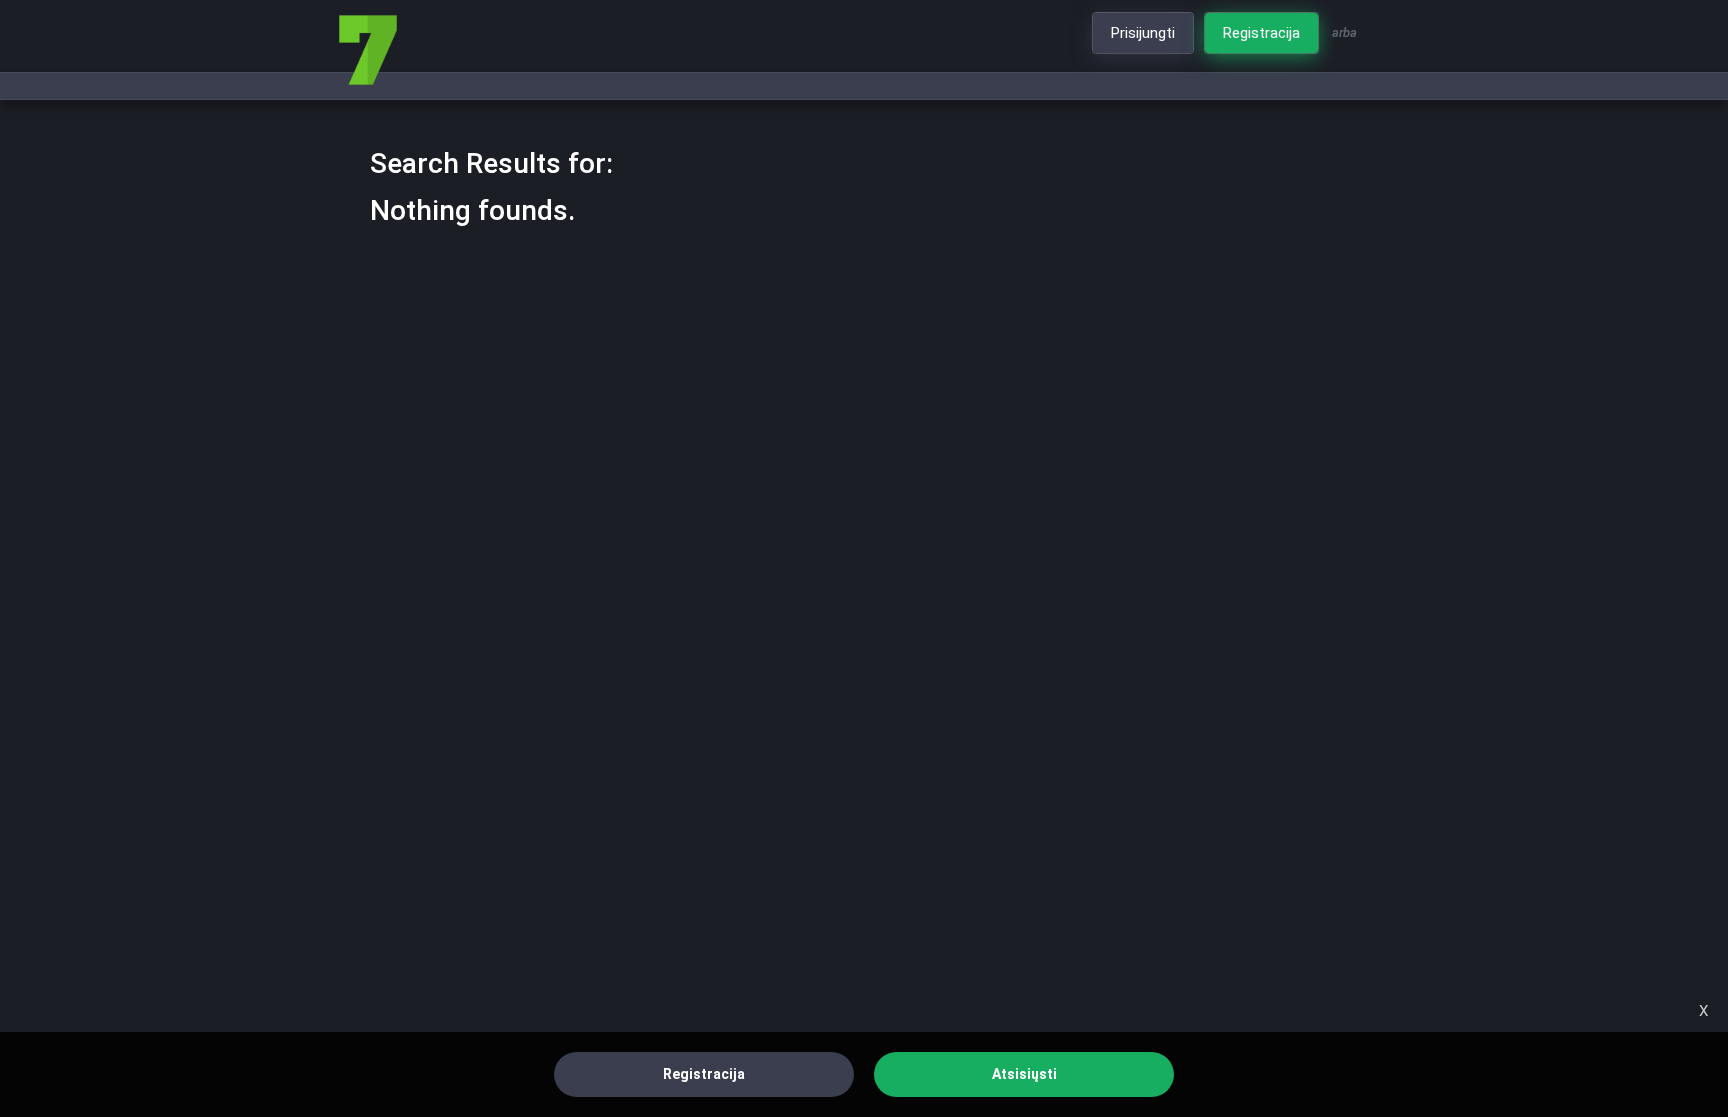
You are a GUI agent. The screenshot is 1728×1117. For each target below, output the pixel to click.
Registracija (704, 1074)
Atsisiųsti (1024, 1074)
